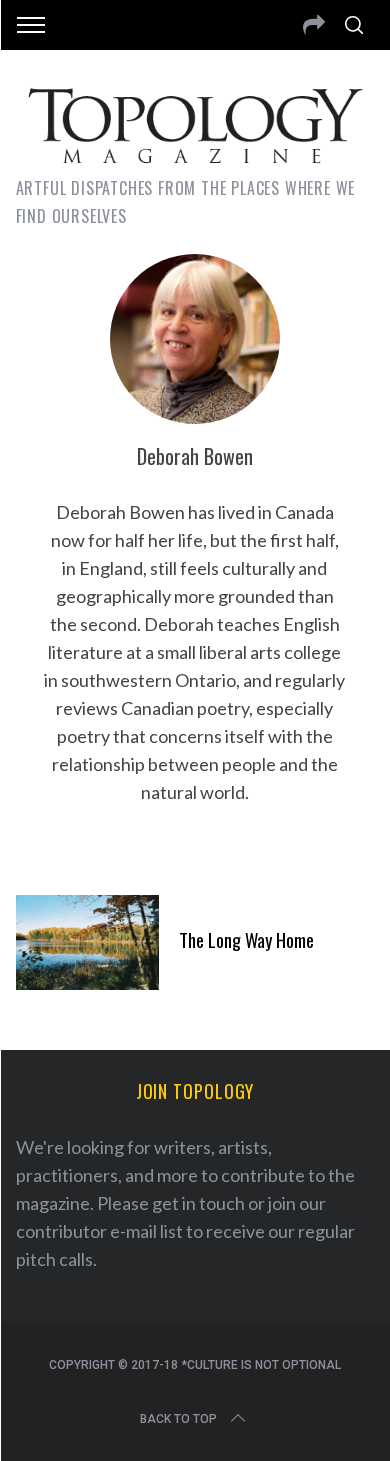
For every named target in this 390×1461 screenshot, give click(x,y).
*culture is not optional (261, 1365)
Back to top (178, 1419)
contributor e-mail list (99, 1231)
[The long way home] (88, 943)
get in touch (198, 1203)
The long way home (246, 939)
